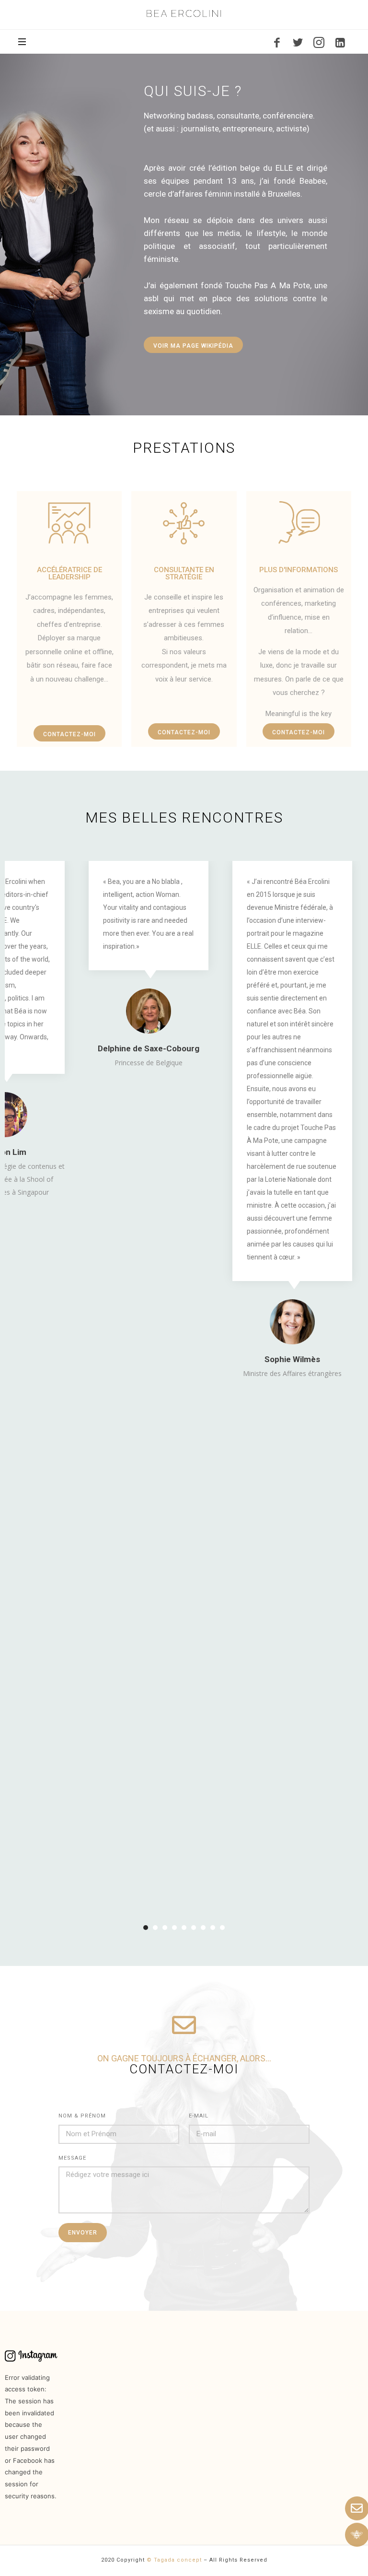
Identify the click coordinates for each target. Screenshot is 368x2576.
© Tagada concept (174, 2560)
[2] (155, 1928)
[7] (203, 1928)
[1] (146, 1928)
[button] (193, 345)
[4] (174, 1928)
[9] (222, 1928)
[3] (165, 1928)
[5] (184, 1928)
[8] (213, 1928)
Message (72, 2158)
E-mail (199, 2116)
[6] (194, 1928)
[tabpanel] (149, 965)
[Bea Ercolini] (184, 13)
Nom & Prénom (82, 2116)
